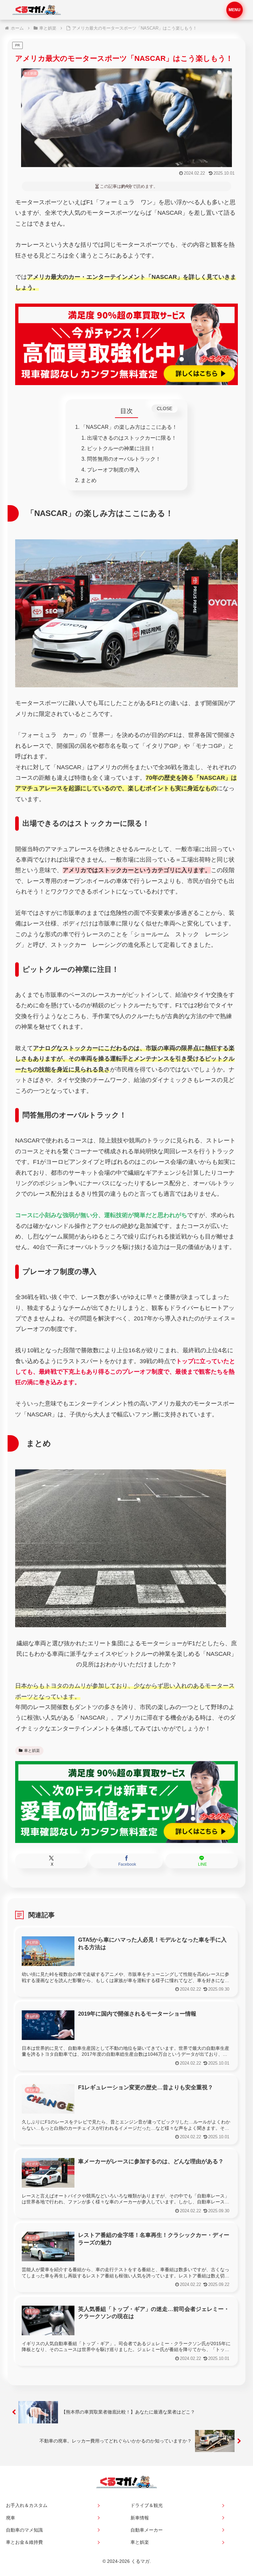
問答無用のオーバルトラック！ (124, 459)
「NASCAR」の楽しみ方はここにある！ (129, 427)
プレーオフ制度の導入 (113, 470)
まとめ (89, 480)
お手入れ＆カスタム (27, 2505)
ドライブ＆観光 (147, 2505)
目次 (126, 411)
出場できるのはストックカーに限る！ (132, 438)
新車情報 (140, 2518)
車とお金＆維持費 (24, 2542)
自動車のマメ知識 (24, 2530)
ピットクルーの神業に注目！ (121, 448)
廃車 (11, 2518)
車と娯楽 (32, 1751)
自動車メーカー (147, 2530)
